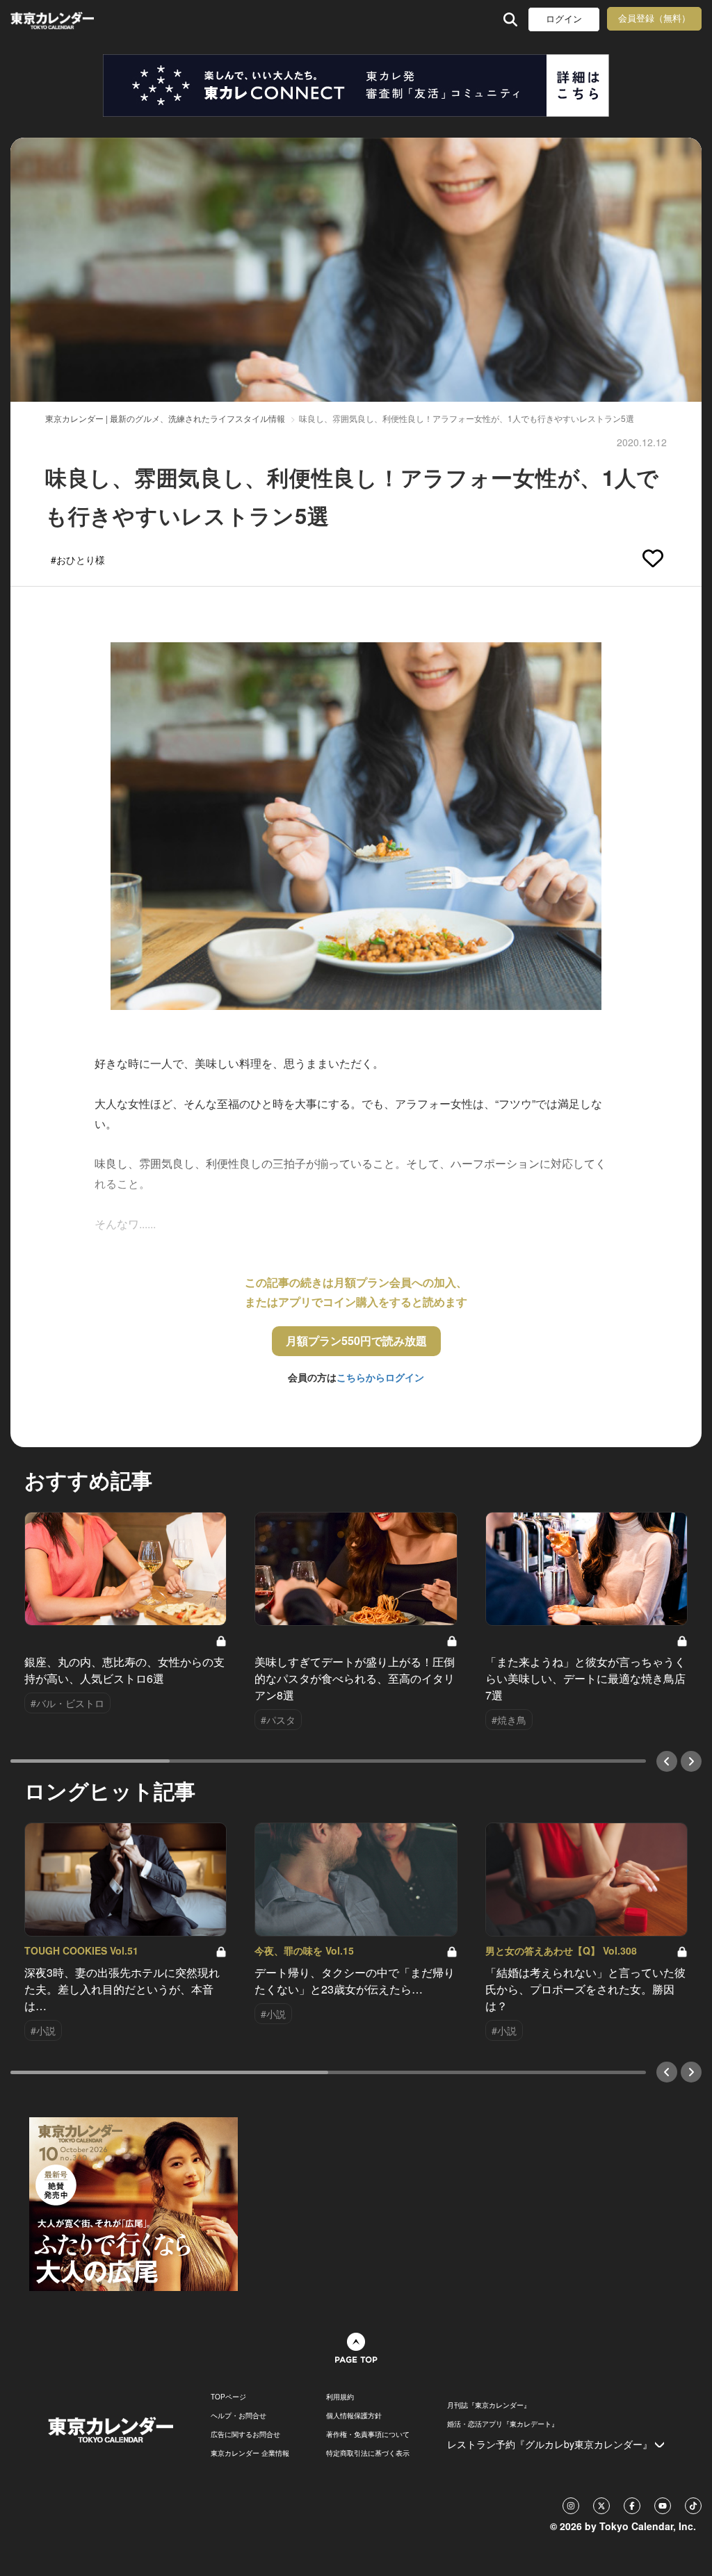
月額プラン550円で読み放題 (356, 1340)
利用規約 (340, 2397)
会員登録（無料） (654, 18)
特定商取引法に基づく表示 (368, 2453)
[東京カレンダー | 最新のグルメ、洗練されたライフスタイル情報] (72, 19)
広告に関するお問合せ (245, 2434)
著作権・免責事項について (368, 2434)
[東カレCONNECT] (356, 85)
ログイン (564, 19)
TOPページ (228, 2397)
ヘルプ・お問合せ (238, 2415)
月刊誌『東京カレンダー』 (489, 2405)
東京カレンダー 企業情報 (250, 2453)
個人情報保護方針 (354, 2415)
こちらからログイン (380, 1377)
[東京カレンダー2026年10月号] (133, 2203)
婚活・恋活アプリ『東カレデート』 (503, 2424)
